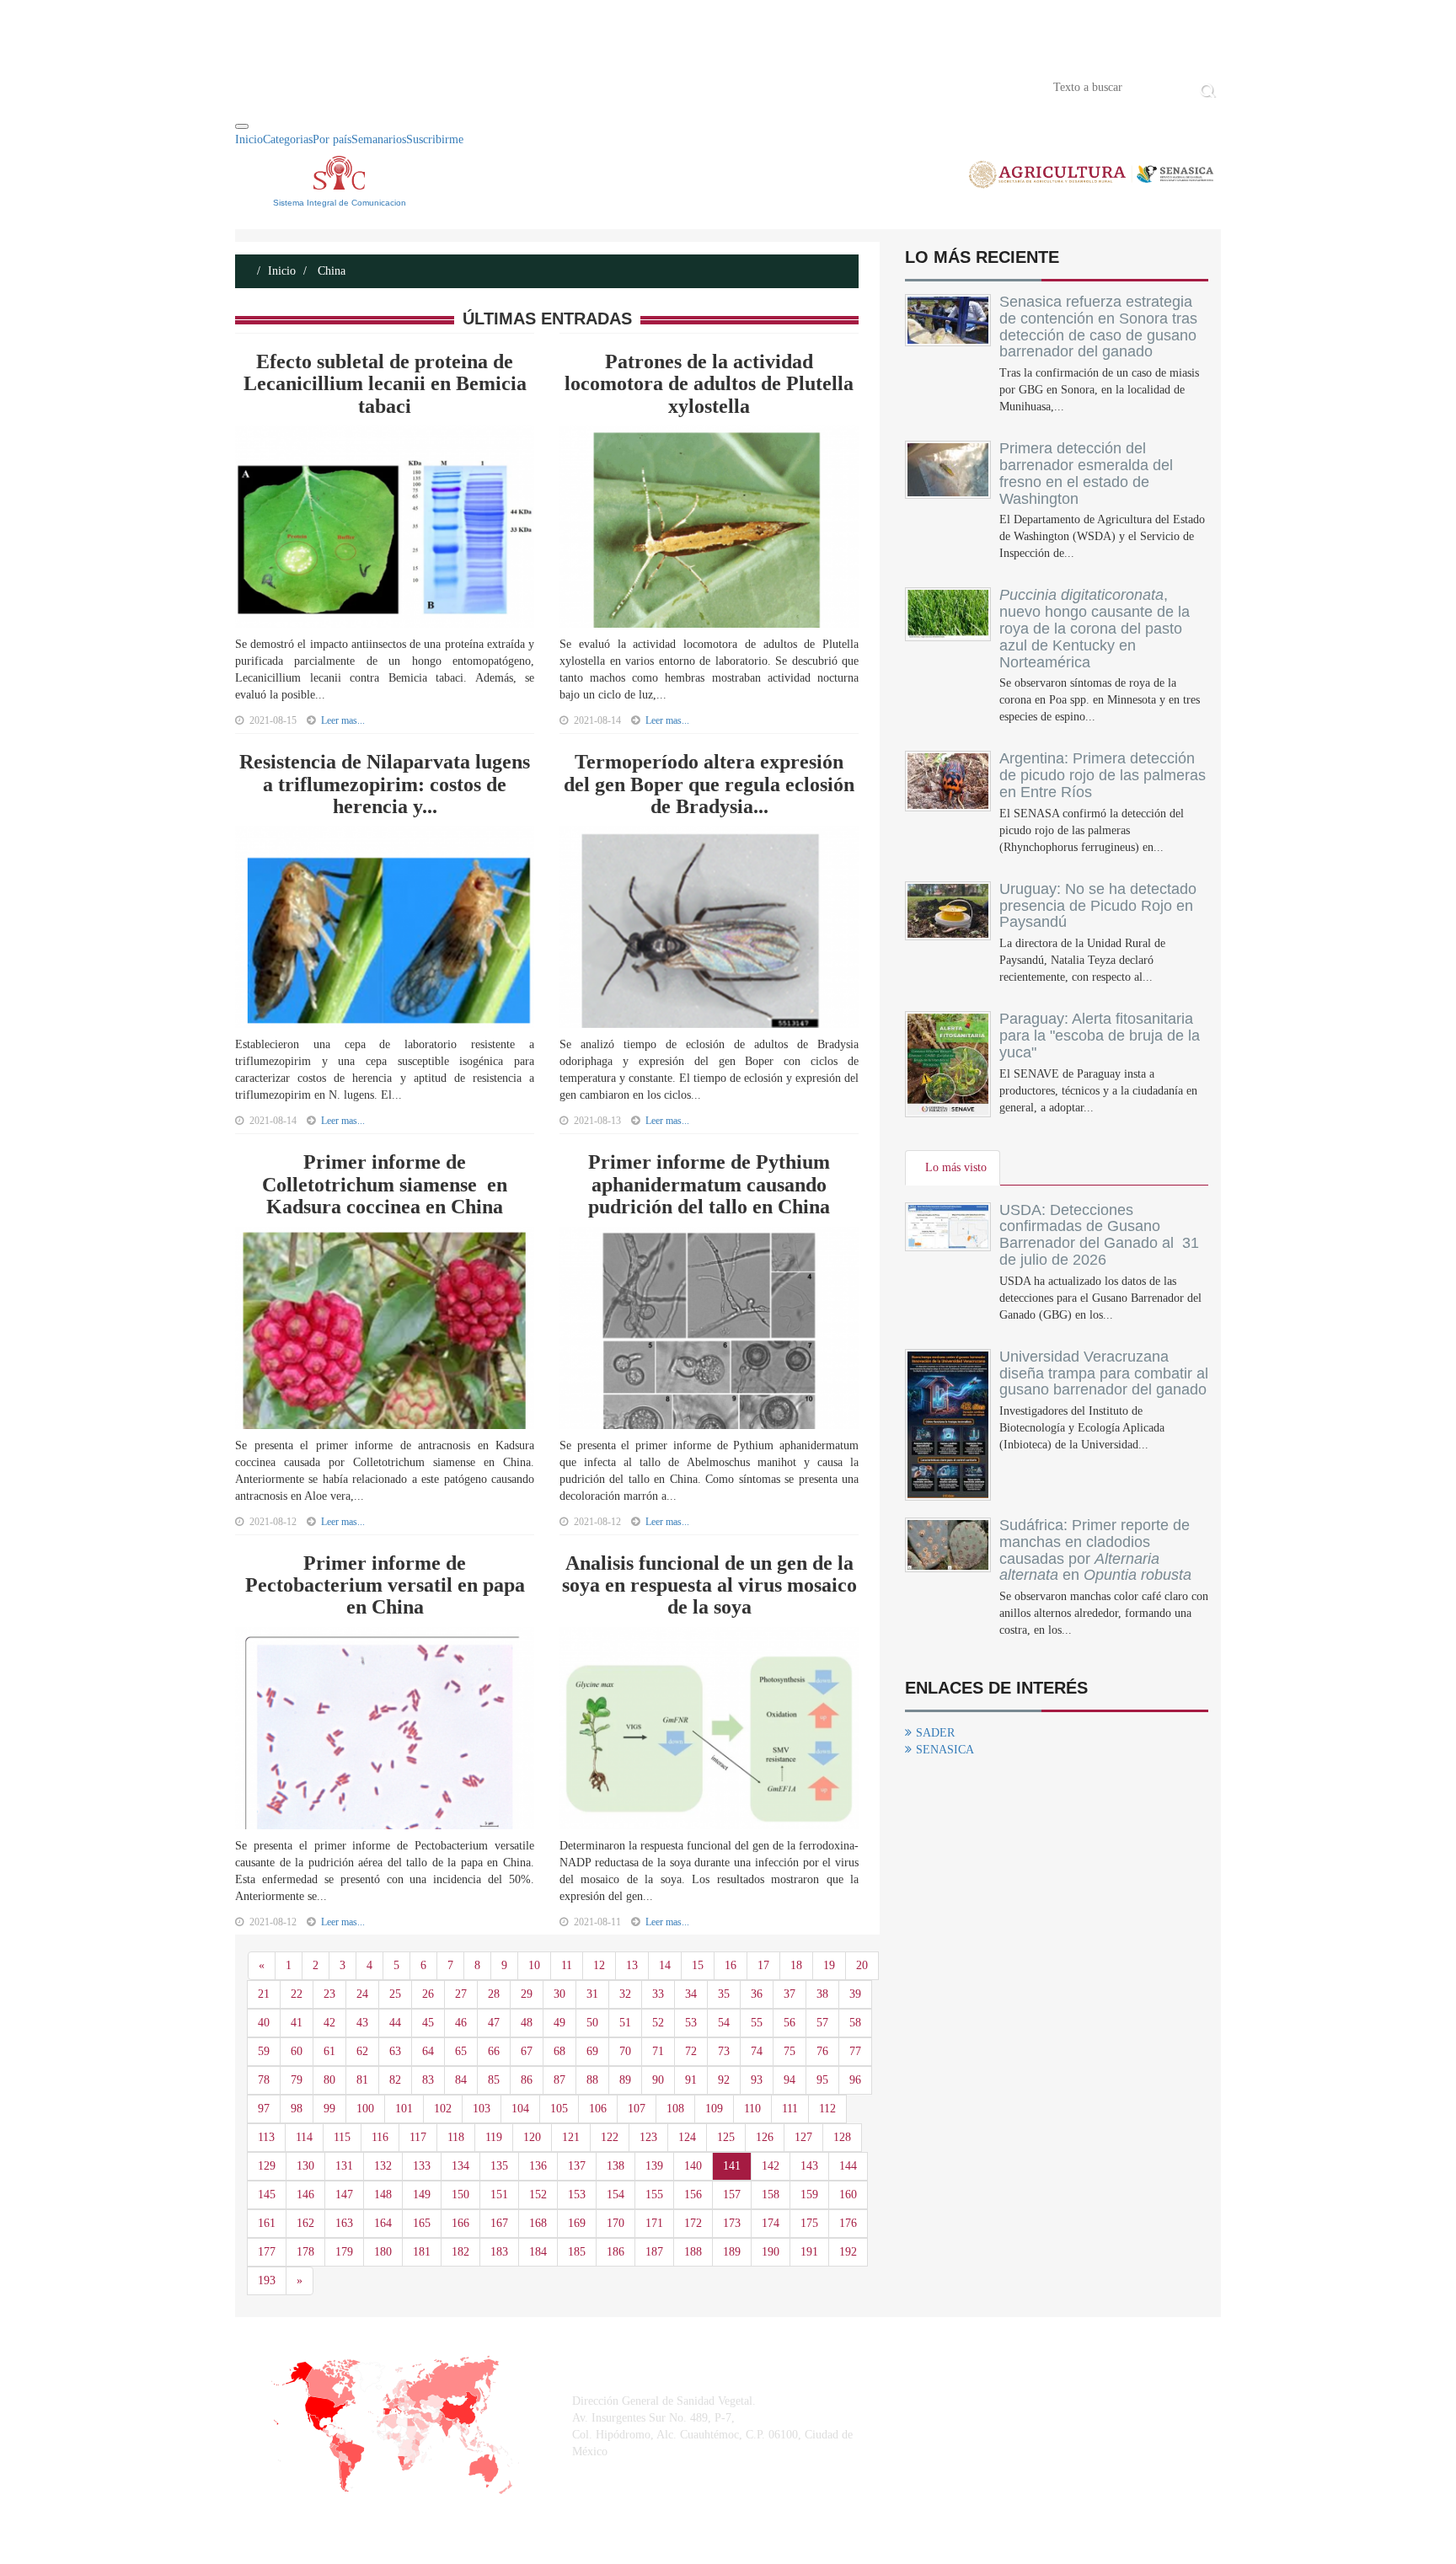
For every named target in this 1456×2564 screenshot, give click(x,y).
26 (428, 1994)
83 (428, 2080)
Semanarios (379, 139)
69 (592, 2051)
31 (592, 1994)
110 (752, 2109)
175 (809, 2223)
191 (809, 2252)
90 (658, 2080)
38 (822, 1994)
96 (855, 2080)
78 (264, 2080)
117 (418, 2137)
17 (763, 1965)
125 (726, 2137)
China (330, 271)
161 (267, 2223)
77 (855, 2051)
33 (658, 1994)
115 (342, 2137)
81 (362, 2080)
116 (380, 2137)
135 (499, 2166)
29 (527, 1994)
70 (625, 2051)
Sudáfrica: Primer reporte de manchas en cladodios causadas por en (1095, 1550)
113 (266, 2137)
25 (395, 1994)
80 (329, 2080)
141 (732, 2166)
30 (559, 1994)
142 (771, 2166)
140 (693, 2166)
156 (693, 2195)
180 (383, 2252)
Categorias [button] (288, 139)
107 (637, 2109)
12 (599, 1965)
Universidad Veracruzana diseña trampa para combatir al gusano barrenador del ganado (1104, 1373)
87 (559, 2080)
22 (297, 1994)
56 (790, 2023)
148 (383, 2195)
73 (724, 2051)
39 (855, 1994)
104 (520, 2109)
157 (732, 2195)
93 (757, 2080)
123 (648, 2137)
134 (460, 2166)
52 (658, 2023)
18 (796, 1965)
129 (267, 2166)
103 (482, 2109)
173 (732, 2223)
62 (362, 2051)
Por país (332, 139)
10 (534, 1965)
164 (383, 2223)
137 (577, 2166)
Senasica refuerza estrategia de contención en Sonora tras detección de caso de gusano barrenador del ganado (1098, 327)
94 (790, 2080)
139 (654, 2166)
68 (559, 2051)
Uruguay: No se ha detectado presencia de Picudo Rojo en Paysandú (1098, 906)
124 (687, 2137)
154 (616, 2195)
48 (527, 2023)
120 (532, 2137)
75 (790, 2051)
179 (344, 2252)
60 (297, 2051)
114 (304, 2137)
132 (383, 2166)
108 (675, 2109)
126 (765, 2137)
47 (494, 2023)
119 (494, 2137)
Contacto (409, 86)
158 (771, 2195)
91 (691, 2080)
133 (422, 2166)
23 (329, 1994)
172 (693, 2223)
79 (297, 2080)
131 (344, 2166)
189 (732, 2252)
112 (827, 2109)
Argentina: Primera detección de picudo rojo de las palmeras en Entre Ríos (1103, 775)
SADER (935, 1733)
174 (771, 2223)
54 (724, 2023)
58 (855, 2023)
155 (654, 2195)
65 (461, 2051)
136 (538, 2166)
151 (499, 2195)
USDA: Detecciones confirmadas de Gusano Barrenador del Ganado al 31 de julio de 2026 (1099, 1235)
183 (499, 2252)
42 (329, 2023)
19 (829, 1965)
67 (527, 2051)
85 (494, 2080)
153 (577, 2195)
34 (691, 1994)
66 (494, 2051)
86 (527, 2080)
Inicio (260, 86)
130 (305, 2166)
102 (443, 2109)
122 (610, 2137)
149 (422, 2195)
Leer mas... (343, 720)
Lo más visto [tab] (956, 1167)
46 (461, 2023)
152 (538, 2195)
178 (305, 2252)
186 (616, 2252)
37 (790, 1994)
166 (460, 2223)
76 (822, 2051)
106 (598, 2109)
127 (803, 2137)
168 (538, 2223)
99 (329, 2109)
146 (305, 2195)
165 (422, 2223)
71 (658, 2051)
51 (625, 2023)
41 (297, 2023)
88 (592, 2080)
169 (577, 2223)
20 (862, 1965)
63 (395, 2051)
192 (848, 2252)
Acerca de (329, 86)
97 (264, 2109)
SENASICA (945, 1750)
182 (460, 2252)
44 (395, 2023)
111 (790, 2109)
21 (264, 1994)
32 (625, 1994)
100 (365, 2109)
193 (267, 2280)
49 (559, 2023)
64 (428, 2051)
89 (625, 2080)
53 (691, 2023)
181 (422, 2252)
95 (822, 2080)
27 (461, 1994)
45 (428, 2023)
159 (809, 2195)
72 (691, 2051)
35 (724, 1994)
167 (499, 2223)
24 (362, 1994)
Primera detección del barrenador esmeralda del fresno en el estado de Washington (1086, 473)
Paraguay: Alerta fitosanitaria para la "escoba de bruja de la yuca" (1100, 1036)
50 (592, 2023)
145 (267, 2195)
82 (395, 2080)
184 (538, 2252)
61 (329, 2051)
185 (577, 2252)
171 (654, 2223)
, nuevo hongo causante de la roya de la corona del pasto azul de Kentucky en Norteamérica (1095, 628)
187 (654, 2252)
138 (616, 2166)
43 (362, 2023)
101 (404, 2109)
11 (567, 1965)
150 (460, 2195)
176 (848, 2223)
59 (264, 2051)
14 (665, 1965)
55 (757, 2023)
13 (632, 1965)
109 (714, 2109)
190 (771, 2252)
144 (848, 2166)
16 (731, 1965)
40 (264, 2023)
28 (494, 1994)
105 (559, 2109)
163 (344, 2223)
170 (616, 2223)
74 (757, 2051)
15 (698, 1965)
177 (267, 2252)
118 (456, 2137)
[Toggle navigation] (242, 126)
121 (571, 2137)
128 (842, 2137)
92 (724, 2080)
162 (305, 2223)
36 (757, 1994)
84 (461, 2080)
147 (344, 2195)
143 (809, 2166)
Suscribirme (435, 139)
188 (693, 2252)
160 (848, 2195)
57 (822, 2023)
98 (297, 2109)
